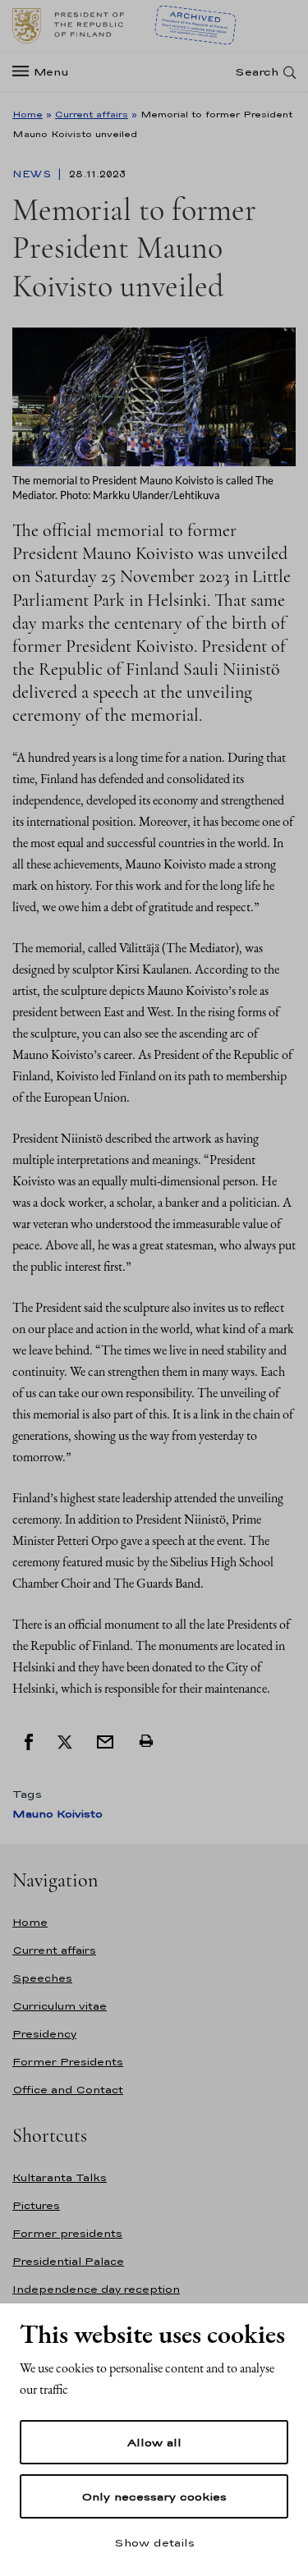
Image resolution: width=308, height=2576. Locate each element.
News (33, 174)
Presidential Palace (68, 2261)
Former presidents (67, 2233)
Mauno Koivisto (57, 1814)
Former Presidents (68, 2062)
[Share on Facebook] (29, 1741)
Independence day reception (96, 2289)
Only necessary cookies (154, 2496)
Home (28, 114)
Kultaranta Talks (60, 2177)
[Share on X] (65, 1741)
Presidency (44, 2034)
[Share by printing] (146, 1741)
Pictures (36, 2205)
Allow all (154, 2442)
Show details (154, 2542)
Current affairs (92, 114)
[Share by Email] (105, 1741)
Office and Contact (68, 2090)
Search (257, 72)
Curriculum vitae (60, 2006)
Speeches (42, 1978)
